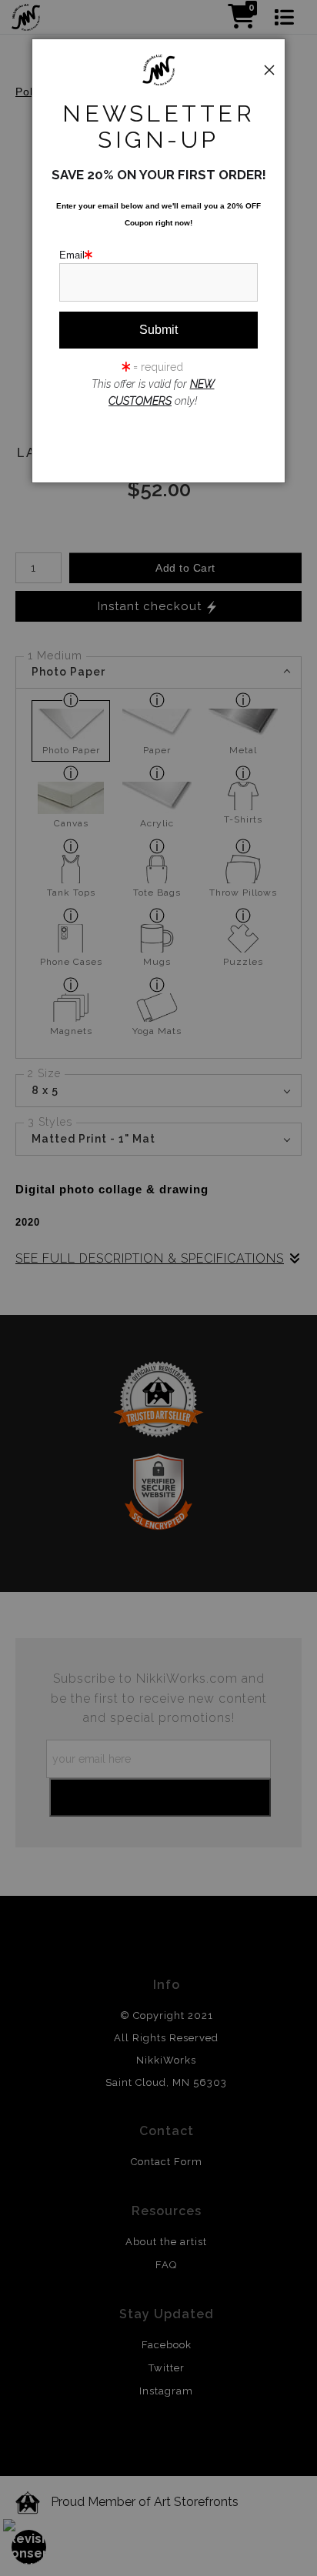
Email (72, 255)
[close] (269, 70)
